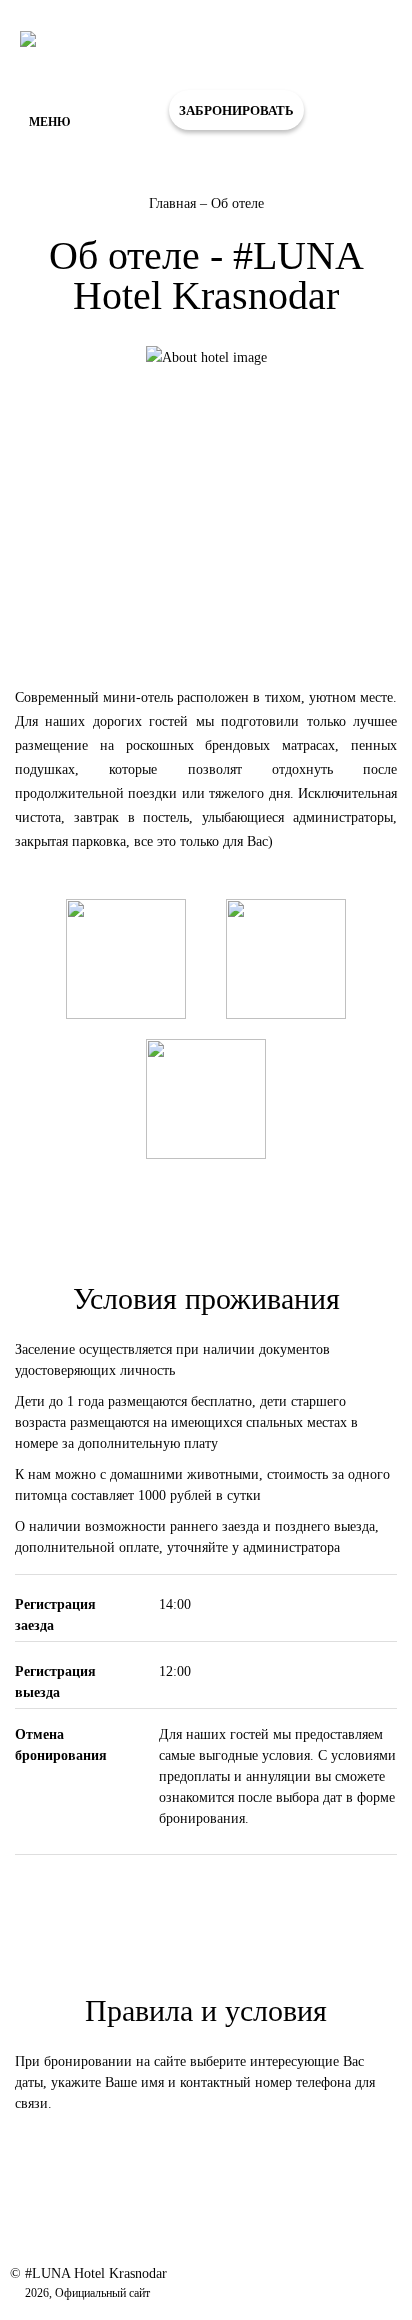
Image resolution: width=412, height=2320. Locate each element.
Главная (174, 203)
